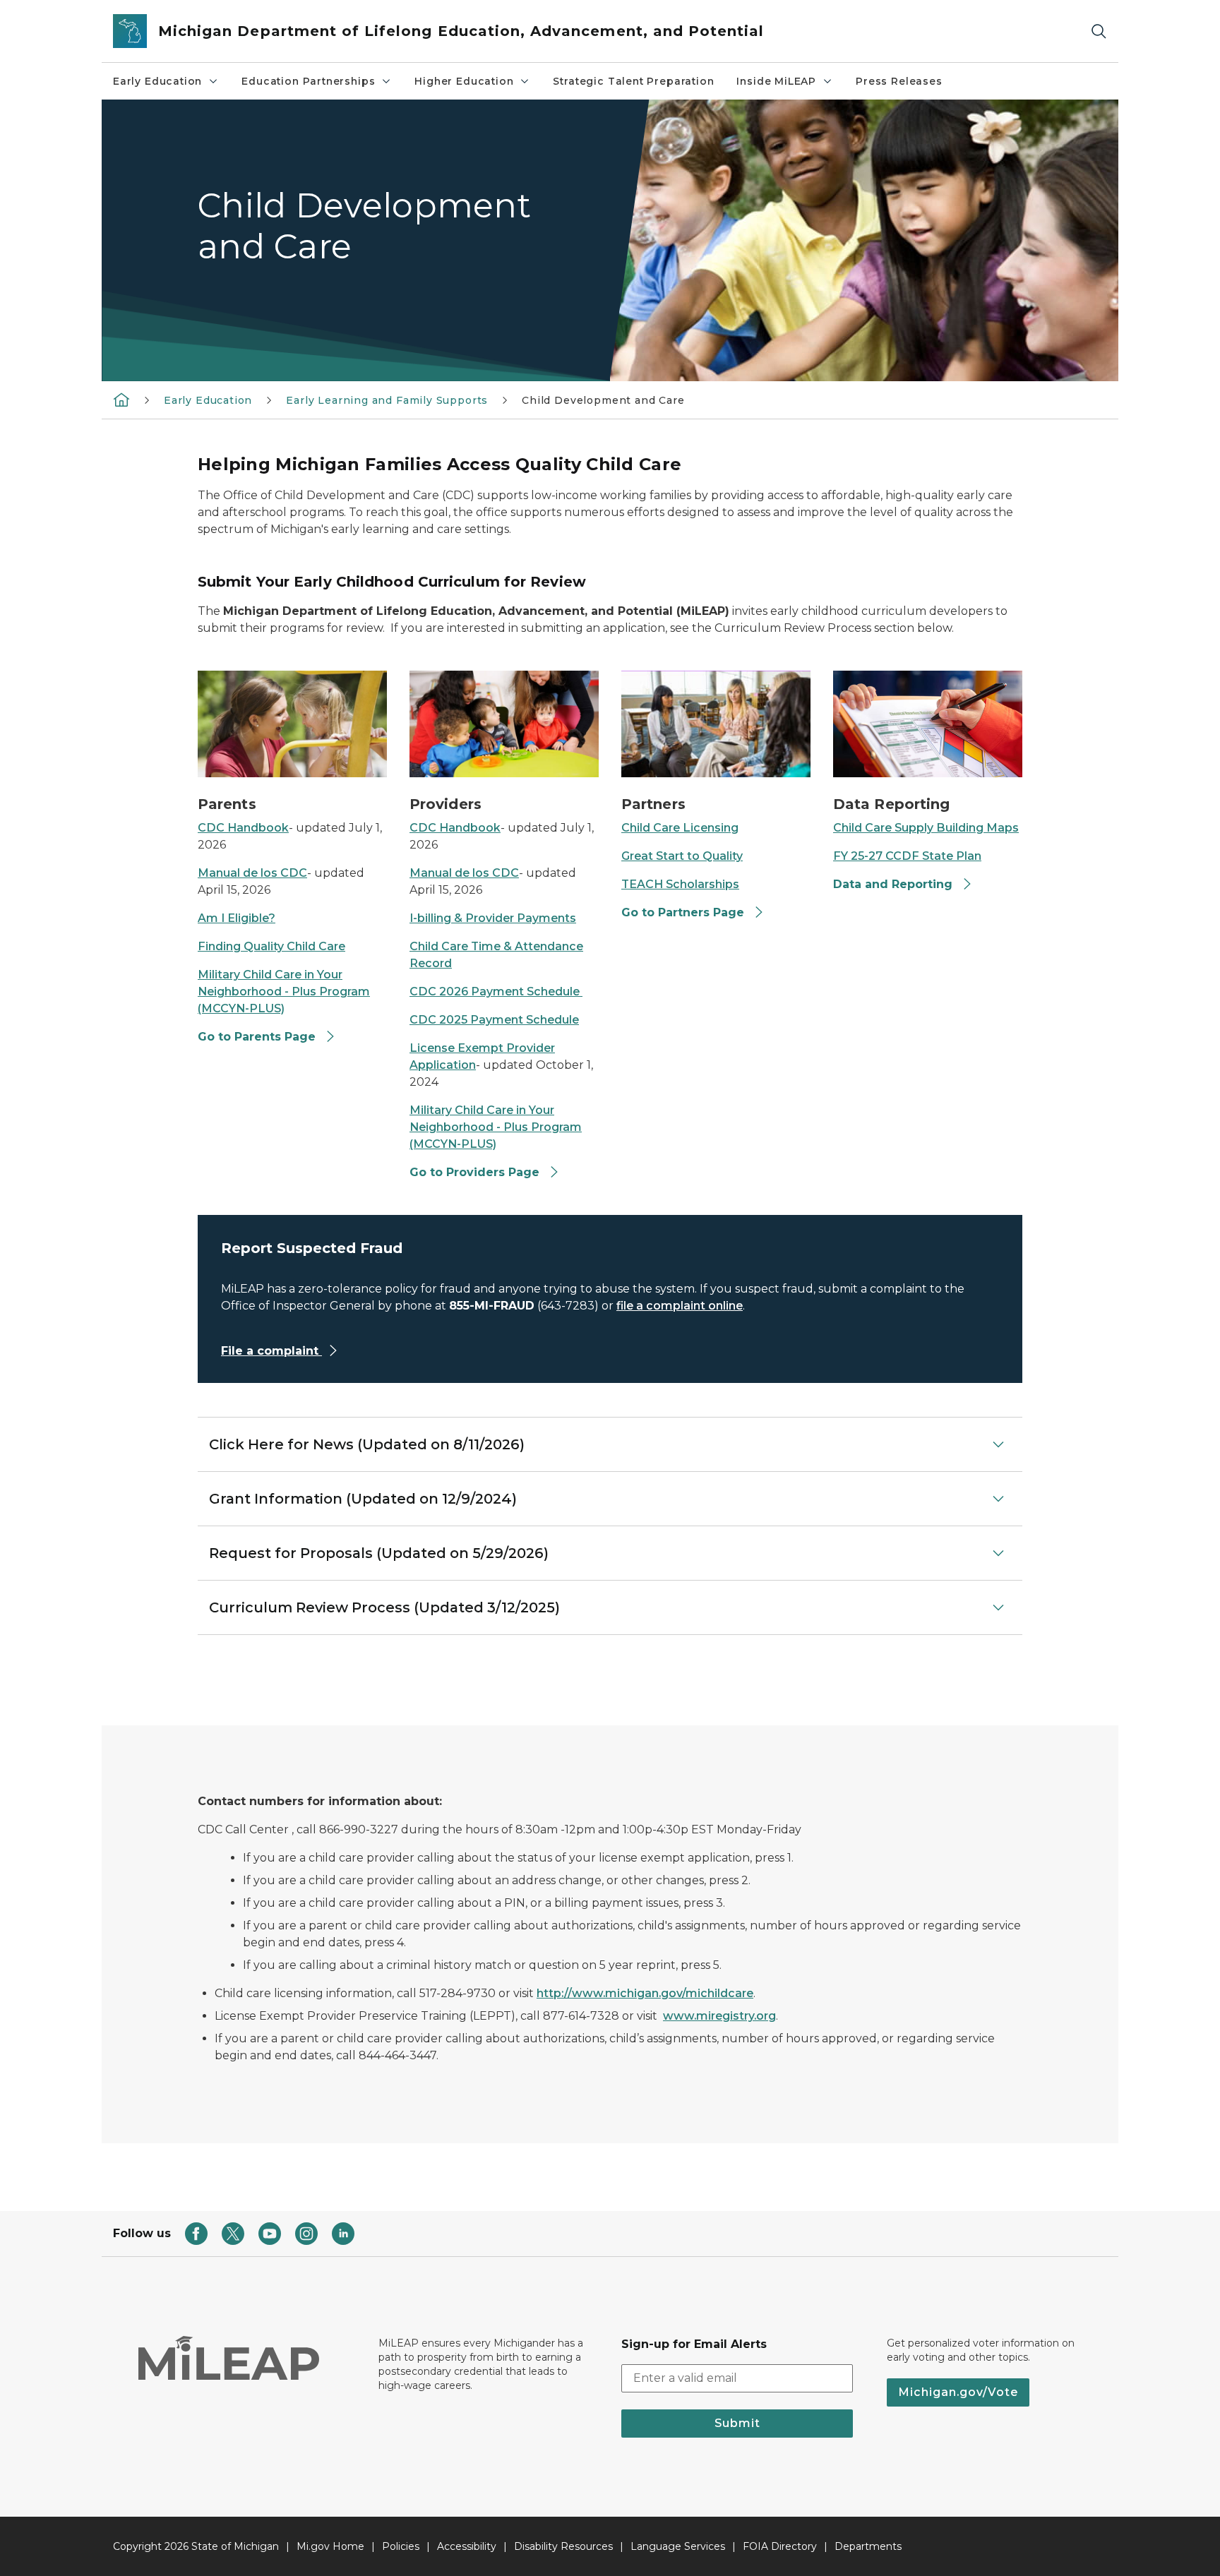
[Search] (1099, 31)
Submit (737, 2423)
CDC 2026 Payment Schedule (496, 992)
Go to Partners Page (683, 912)
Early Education (157, 81)
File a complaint (271, 1351)
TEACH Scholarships (680, 884)
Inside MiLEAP (776, 81)
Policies (401, 2546)
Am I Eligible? (237, 918)
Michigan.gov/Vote (958, 2392)
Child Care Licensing (680, 828)
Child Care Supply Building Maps (926, 828)
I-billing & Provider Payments (493, 918)
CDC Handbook (243, 828)
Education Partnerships (308, 81)
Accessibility (467, 2546)
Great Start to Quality (682, 856)
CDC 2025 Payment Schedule (494, 1020)
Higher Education (464, 81)
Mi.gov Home (330, 2546)
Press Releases (899, 81)
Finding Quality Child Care (271, 946)
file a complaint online (680, 1306)
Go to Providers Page (474, 1172)
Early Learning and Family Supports (387, 400)
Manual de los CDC (252, 873)
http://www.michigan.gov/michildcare (645, 1993)
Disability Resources (563, 2546)
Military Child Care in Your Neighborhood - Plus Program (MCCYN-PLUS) (284, 992)
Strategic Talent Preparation (633, 81)
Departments (868, 2546)
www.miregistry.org (719, 2016)
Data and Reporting (893, 884)
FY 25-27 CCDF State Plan (907, 856)
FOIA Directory (780, 2546)
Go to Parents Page (257, 1037)
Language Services (678, 2546)
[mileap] (121, 400)
